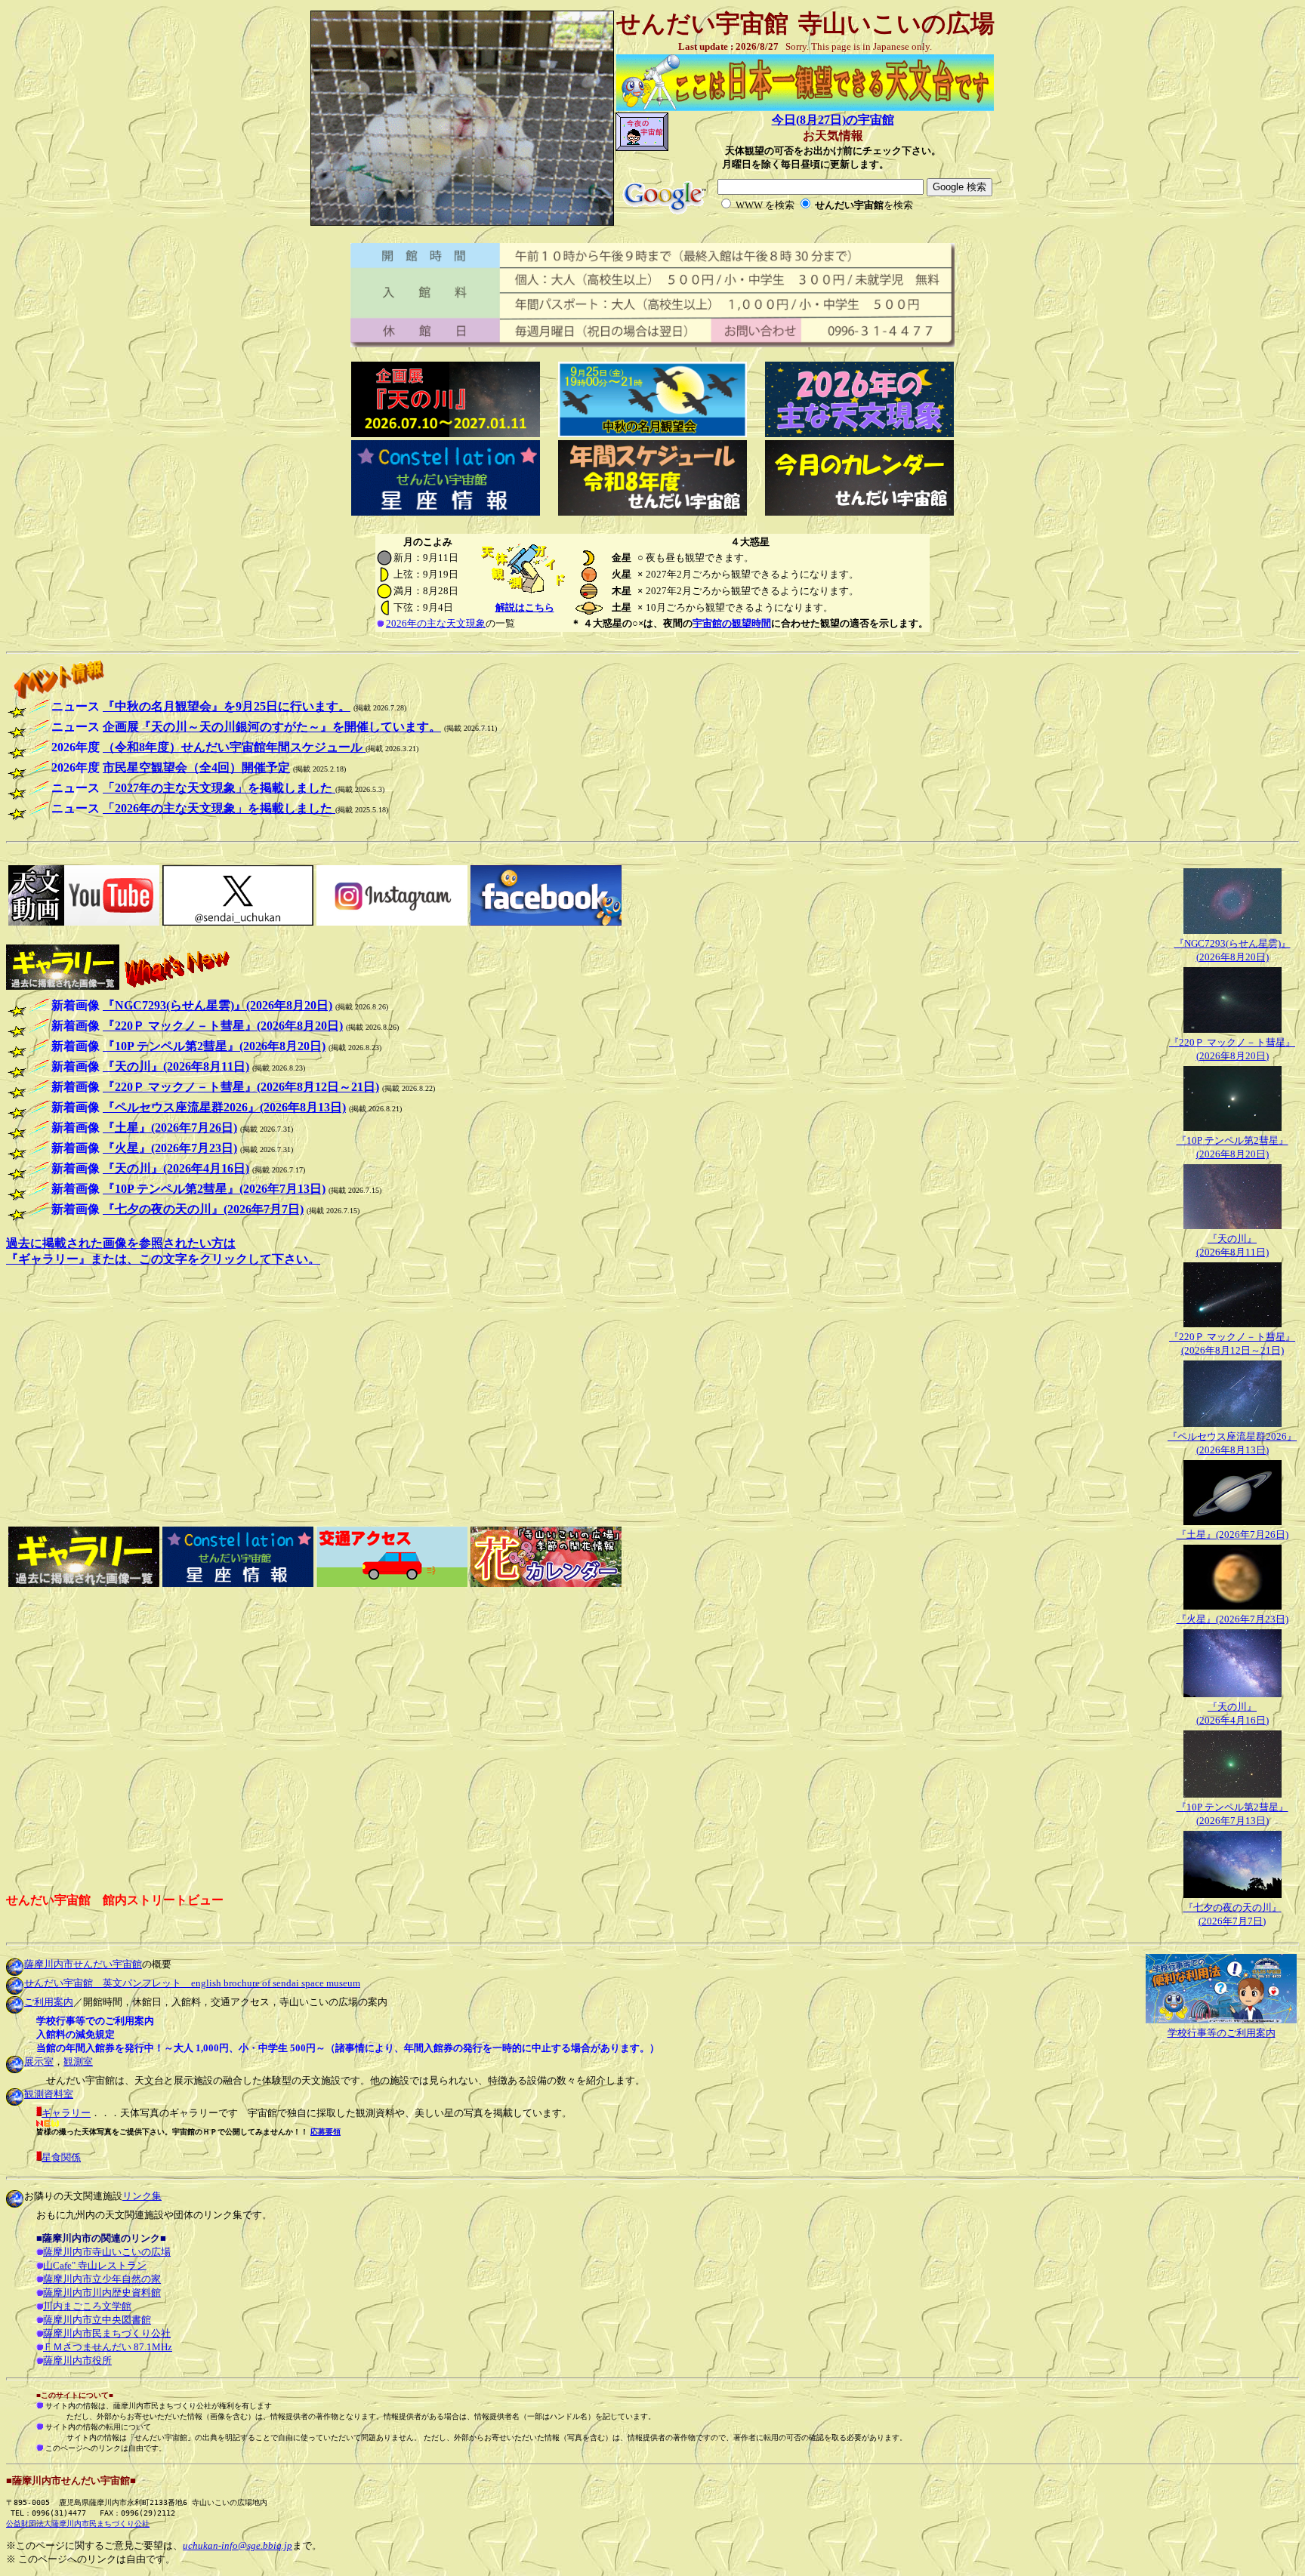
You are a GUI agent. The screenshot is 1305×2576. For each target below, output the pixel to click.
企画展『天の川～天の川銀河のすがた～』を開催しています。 (272, 727)
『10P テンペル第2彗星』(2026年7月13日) (214, 1189)
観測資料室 (49, 2094)
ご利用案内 (49, 2002)
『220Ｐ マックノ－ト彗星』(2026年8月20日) (223, 1026)
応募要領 (325, 2132)
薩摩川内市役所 (77, 2360)
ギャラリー (66, 2113)
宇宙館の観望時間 (732, 623)
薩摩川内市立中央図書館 (97, 2320)
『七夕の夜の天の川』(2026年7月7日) (203, 1209)
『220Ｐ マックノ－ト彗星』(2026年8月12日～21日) (241, 1087)
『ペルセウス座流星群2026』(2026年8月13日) (224, 1107)
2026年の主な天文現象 (436, 623)
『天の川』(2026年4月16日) (176, 1168)
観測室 (78, 2061)
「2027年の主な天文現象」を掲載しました (219, 788)
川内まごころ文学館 (87, 2306)
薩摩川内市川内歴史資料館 (102, 2293)
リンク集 (142, 2196)
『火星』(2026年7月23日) (1232, 1619)
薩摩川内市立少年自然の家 (102, 2279)
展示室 (39, 2061)
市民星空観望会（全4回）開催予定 (196, 767)
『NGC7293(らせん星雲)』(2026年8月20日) (217, 1005)
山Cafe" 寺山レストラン (95, 2265)
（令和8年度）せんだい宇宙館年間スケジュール (234, 747)
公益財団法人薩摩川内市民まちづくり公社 (78, 2524)
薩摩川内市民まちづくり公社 (107, 2333)
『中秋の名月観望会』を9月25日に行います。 (227, 706)
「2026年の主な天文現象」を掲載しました (219, 808)
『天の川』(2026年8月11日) (176, 1066)
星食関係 (61, 2157)
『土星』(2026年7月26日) (1232, 1535)
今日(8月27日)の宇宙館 (833, 120)
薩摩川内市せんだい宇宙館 (83, 1964)
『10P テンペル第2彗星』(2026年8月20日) (214, 1046)
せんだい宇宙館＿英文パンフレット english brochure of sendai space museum (192, 1983)
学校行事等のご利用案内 (1222, 2033)
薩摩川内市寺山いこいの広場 (107, 2252)
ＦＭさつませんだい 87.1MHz (108, 2347)
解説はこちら (525, 607)
